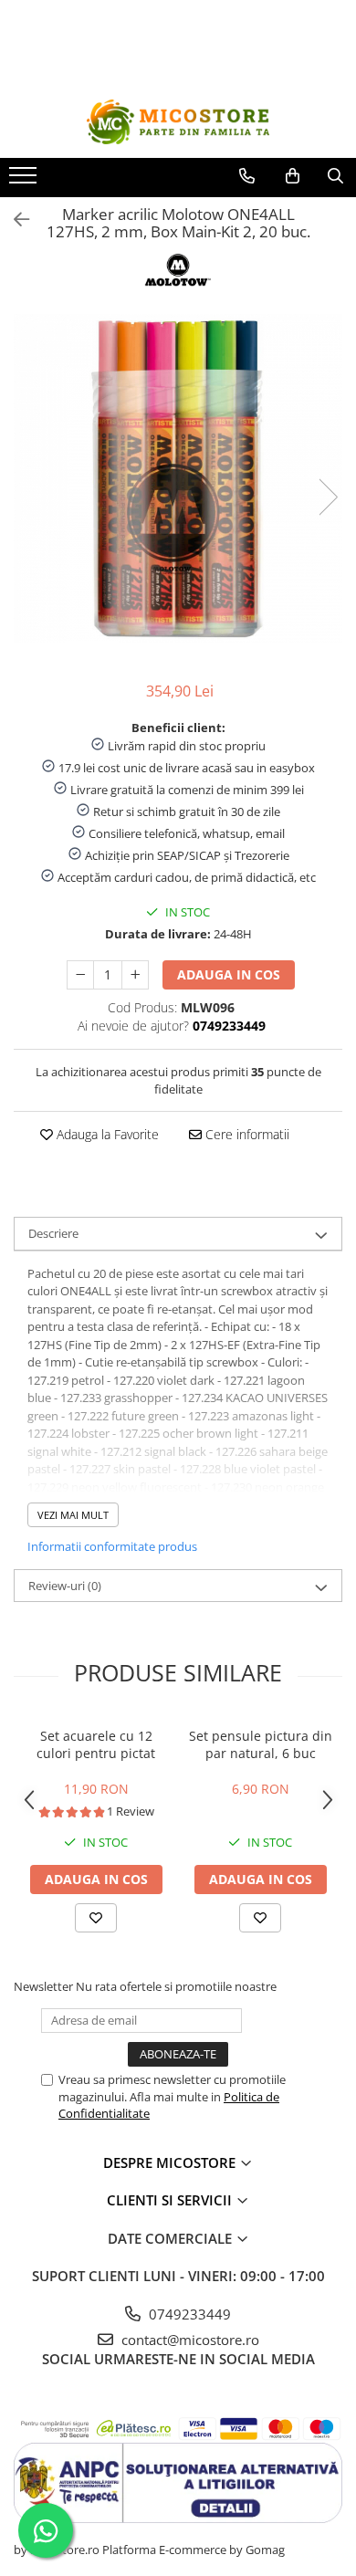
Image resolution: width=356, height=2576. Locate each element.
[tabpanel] (178, 478)
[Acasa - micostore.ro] (178, 122)
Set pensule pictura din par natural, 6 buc (261, 1744)
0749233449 (188, 2314)
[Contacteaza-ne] (247, 176)
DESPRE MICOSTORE (171, 2162)
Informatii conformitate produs (112, 1546)
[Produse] (25, 181)
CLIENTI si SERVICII (171, 2200)
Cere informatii (246, 1134)
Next (328, 497)
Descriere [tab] (53, 1233)
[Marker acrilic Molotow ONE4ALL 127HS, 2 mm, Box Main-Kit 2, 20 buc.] (178, 478)
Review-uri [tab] (65, 1586)
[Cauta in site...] (335, 176)
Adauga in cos (229, 974)
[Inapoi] (14, 220)
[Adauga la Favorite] (96, 1918)
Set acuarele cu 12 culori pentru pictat (96, 1744)
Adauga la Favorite (106, 1134)
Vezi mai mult (73, 1515)
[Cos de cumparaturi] (293, 176)
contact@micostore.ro (188, 2340)
